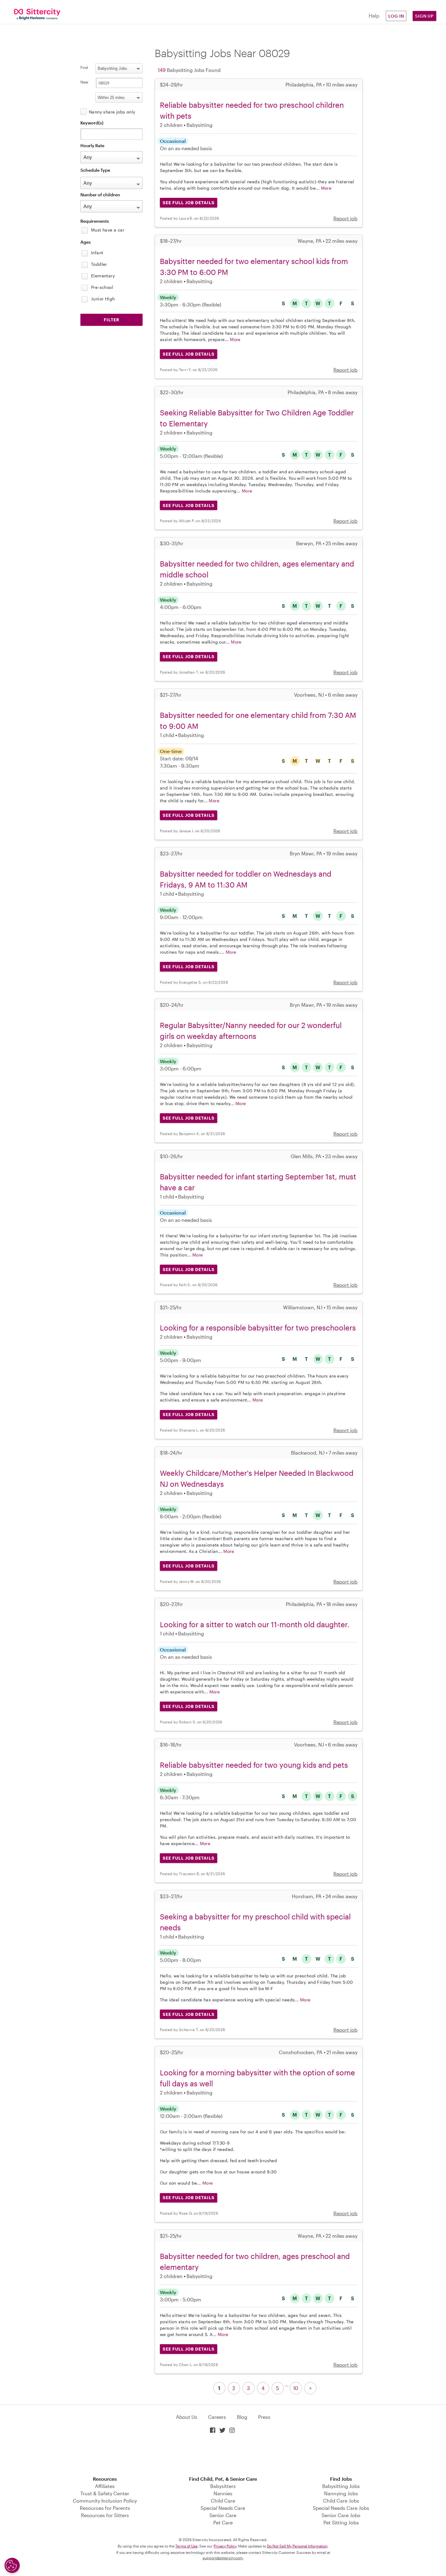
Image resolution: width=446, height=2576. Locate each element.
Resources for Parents (105, 2508)
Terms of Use (186, 2546)
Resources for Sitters (105, 2515)
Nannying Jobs (341, 2493)
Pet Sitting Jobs (341, 2522)
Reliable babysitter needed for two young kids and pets (254, 1765)
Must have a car (108, 230)
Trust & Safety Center (105, 2493)
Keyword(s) (92, 123)
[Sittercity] (37, 14)
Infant (97, 253)
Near (84, 82)
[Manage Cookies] (12, 2565)
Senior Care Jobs (341, 2515)
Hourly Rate (92, 145)
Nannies (223, 2493)
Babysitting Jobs (341, 2486)
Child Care (223, 2501)
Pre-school (102, 287)
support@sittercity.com (223, 2558)
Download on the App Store (223, 2455)
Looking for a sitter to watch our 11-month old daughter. (255, 1624)
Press (264, 2417)
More (326, 188)
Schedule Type (95, 170)
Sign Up (424, 16)
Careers (217, 2417)
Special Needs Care (223, 2508)
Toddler (99, 264)
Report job (345, 218)
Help (374, 16)
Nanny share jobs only (112, 112)
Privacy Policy (225, 2546)
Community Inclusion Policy (105, 2501)
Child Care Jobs (341, 2501)
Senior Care (223, 2515)
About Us (187, 2417)
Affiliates (105, 2486)
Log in (396, 16)
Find (84, 67)
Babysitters (223, 2486)
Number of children (100, 195)
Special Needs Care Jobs (341, 2508)
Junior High (103, 299)
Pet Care (223, 2522)
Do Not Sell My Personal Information (297, 2546)
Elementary (103, 276)
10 (296, 2388)
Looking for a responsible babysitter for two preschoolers (258, 1328)
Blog (242, 2417)
